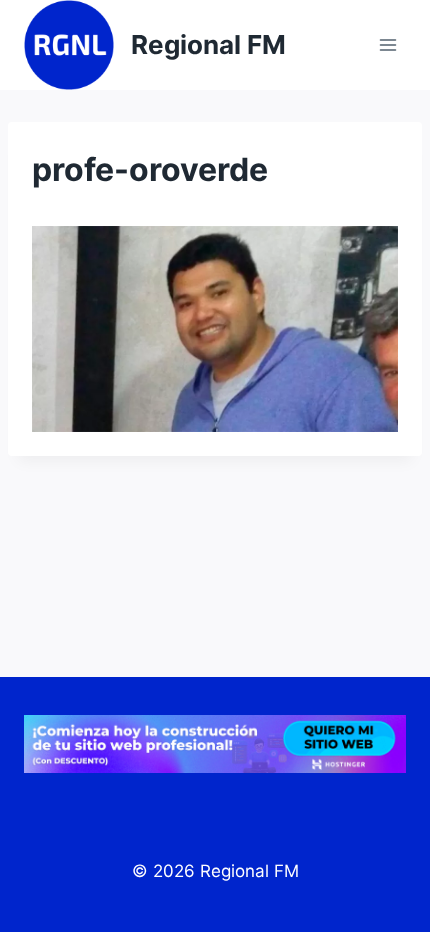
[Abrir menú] (387, 44)
